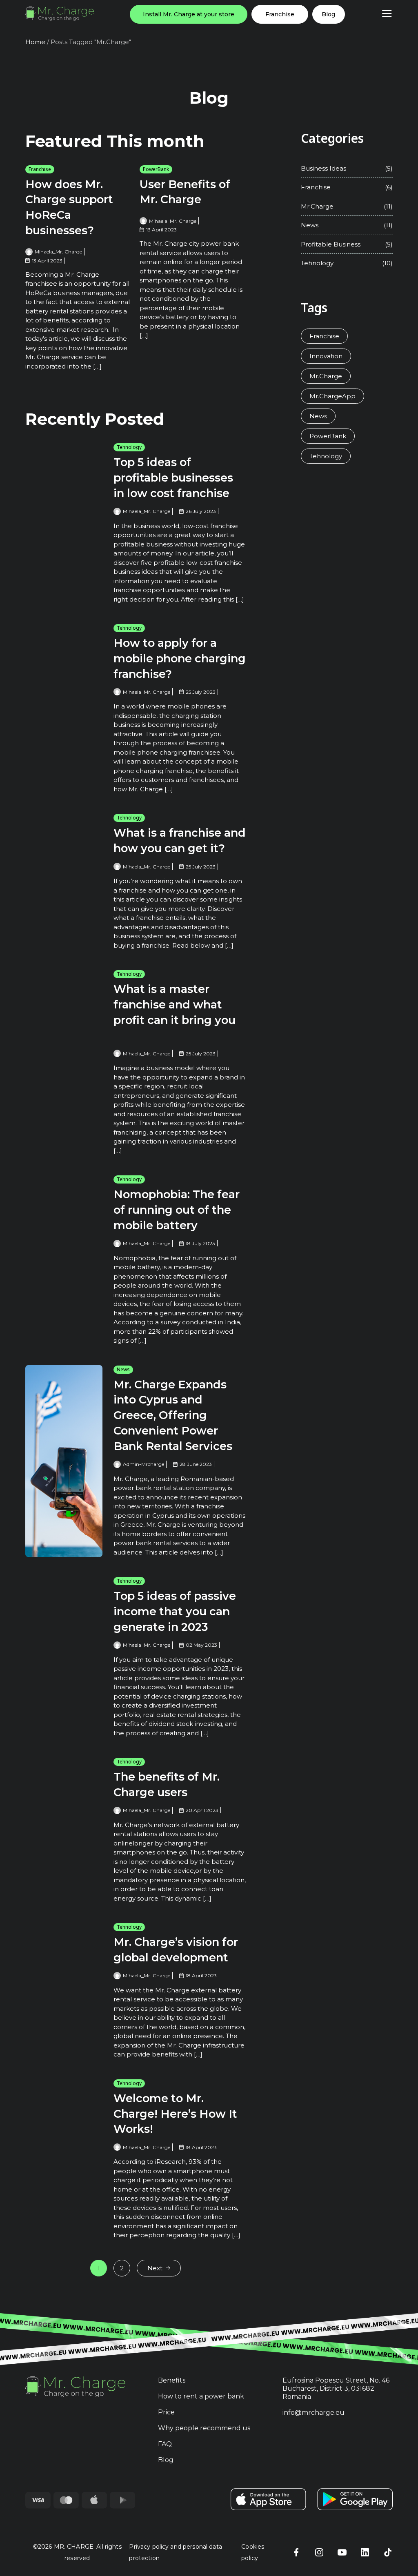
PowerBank (156, 169)
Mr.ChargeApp (332, 396)
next (155, 2268)
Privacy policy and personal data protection (175, 2552)
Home (35, 42)
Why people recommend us (204, 2428)
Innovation (326, 356)
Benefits (172, 2380)
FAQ (165, 2444)
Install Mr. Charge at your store (189, 14)
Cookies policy (253, 2552)
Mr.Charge (317, 206)
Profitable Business (331, 244)
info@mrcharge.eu (313, 2413)
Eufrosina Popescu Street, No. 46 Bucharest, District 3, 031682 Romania (336, 2388)
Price (166, 2412)
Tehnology (129, 447)
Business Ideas (324, 168)
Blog (328, 14)
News (123, 1369)
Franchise (280, 14)
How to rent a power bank (201, 2396)
